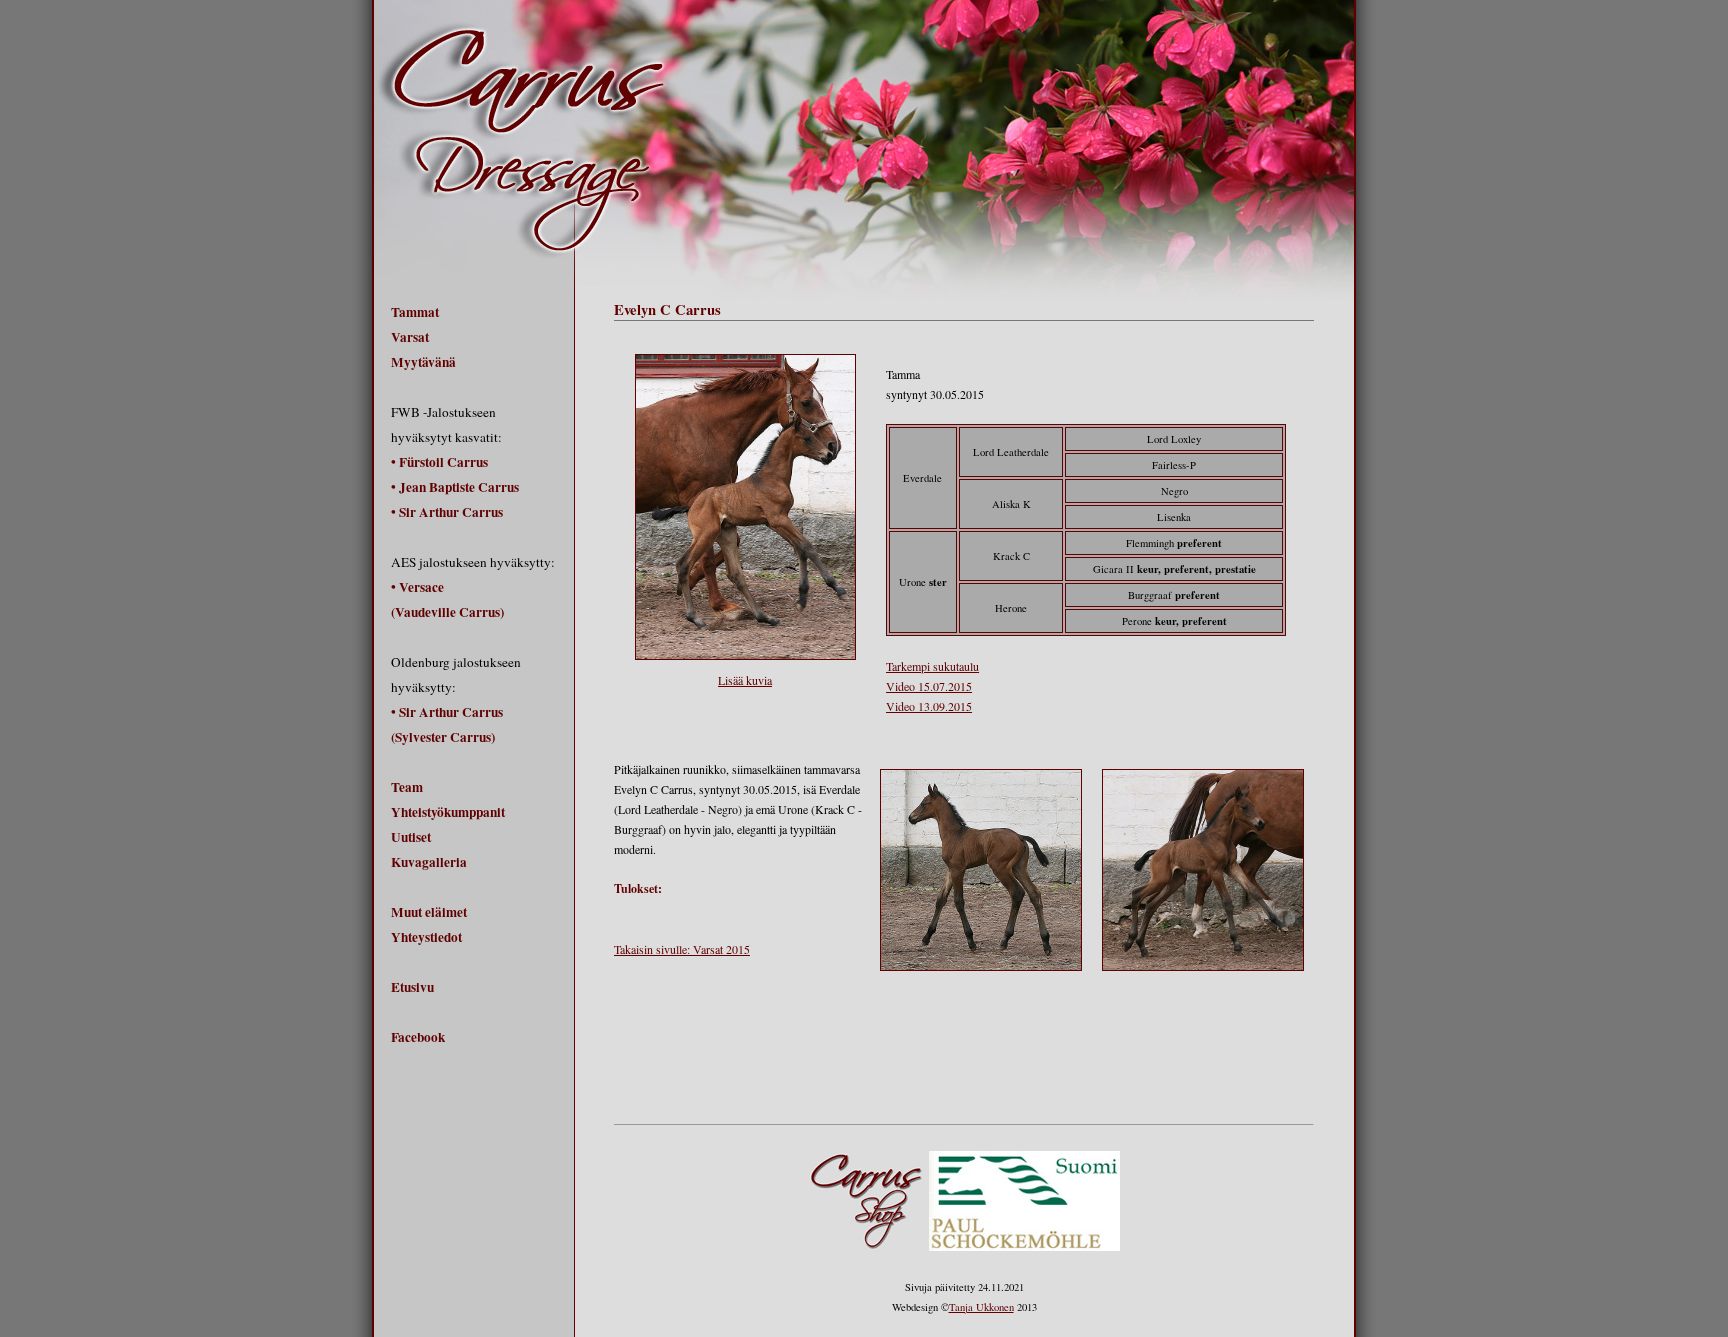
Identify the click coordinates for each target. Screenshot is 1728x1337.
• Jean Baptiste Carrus (455, 487)
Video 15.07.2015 (929, 686)
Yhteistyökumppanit (448, 812)
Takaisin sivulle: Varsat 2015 (682, 949)
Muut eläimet (429, 912)
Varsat (410, 337)
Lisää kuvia (745, 680)
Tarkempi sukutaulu (932, 666)
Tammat (415, 312)
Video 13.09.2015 (929, 706)
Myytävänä (423, 362)
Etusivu (412, 987)
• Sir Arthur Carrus (447, 512)
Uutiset (411, 837)
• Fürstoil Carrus (439, 462)
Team (407, 787)
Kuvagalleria (429, 862)
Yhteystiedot (426, 937)
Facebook (418, 1037)
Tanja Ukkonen (981, 1307)
